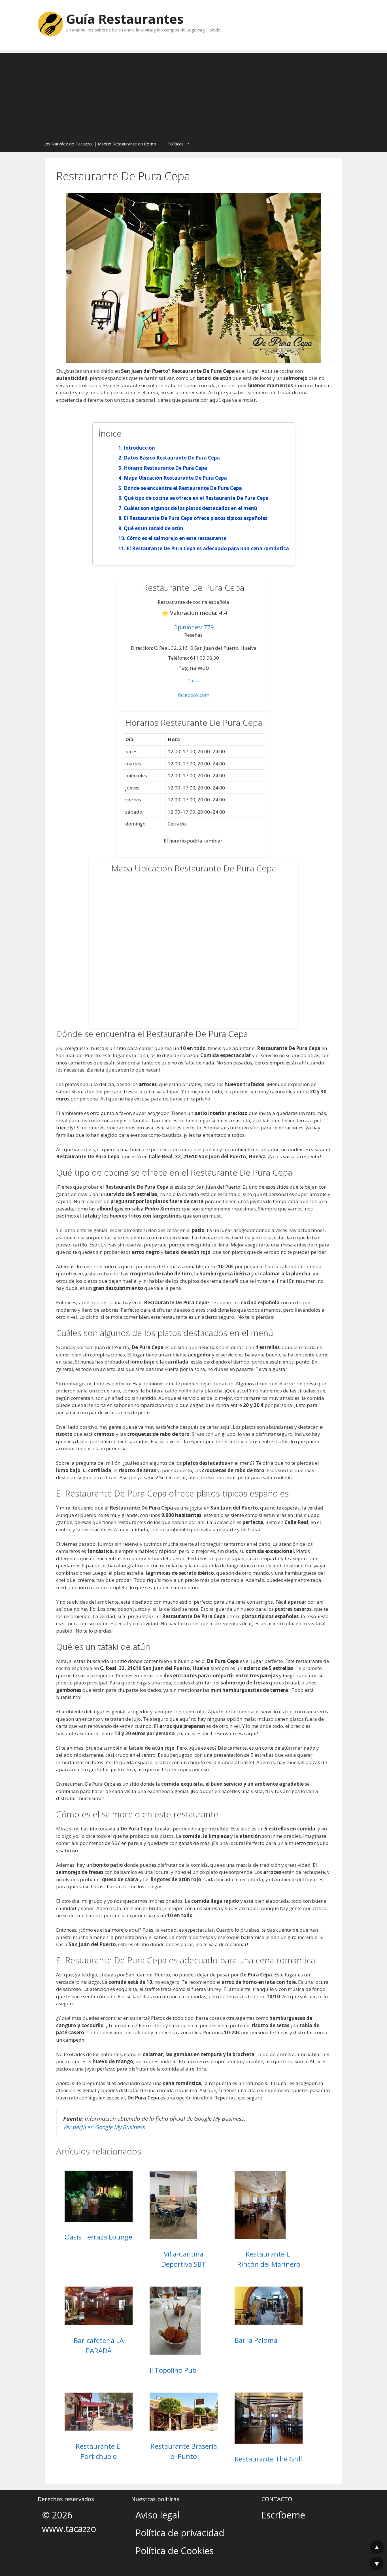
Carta (194, 680)
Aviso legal (157, 2515)
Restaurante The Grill (268, 2459)
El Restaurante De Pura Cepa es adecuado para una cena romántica (208, 548)
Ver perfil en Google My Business (104, 2127)
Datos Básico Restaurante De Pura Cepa (172, 458)
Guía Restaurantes (125, 19)
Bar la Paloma (256, 2340)
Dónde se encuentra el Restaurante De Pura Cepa (183, 488)
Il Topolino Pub (173, 2370)
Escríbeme (283, 2515)
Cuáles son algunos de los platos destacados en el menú (191, 508)
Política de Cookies (175, 2551)
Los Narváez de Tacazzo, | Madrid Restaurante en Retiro (100, 144)
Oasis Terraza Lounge (98, 2237)
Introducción (139, 448)
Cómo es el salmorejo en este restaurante (177, 538)
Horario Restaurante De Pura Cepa (165, 468)
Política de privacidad (180, 2533)
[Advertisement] (193, 93)
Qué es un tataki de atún (154, 528)
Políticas (176, 144)
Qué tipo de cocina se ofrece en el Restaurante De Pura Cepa (196, 498)
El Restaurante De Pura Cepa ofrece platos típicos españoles (196, 518)
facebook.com (194, 695)
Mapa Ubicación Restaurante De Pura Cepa (175, 478)
